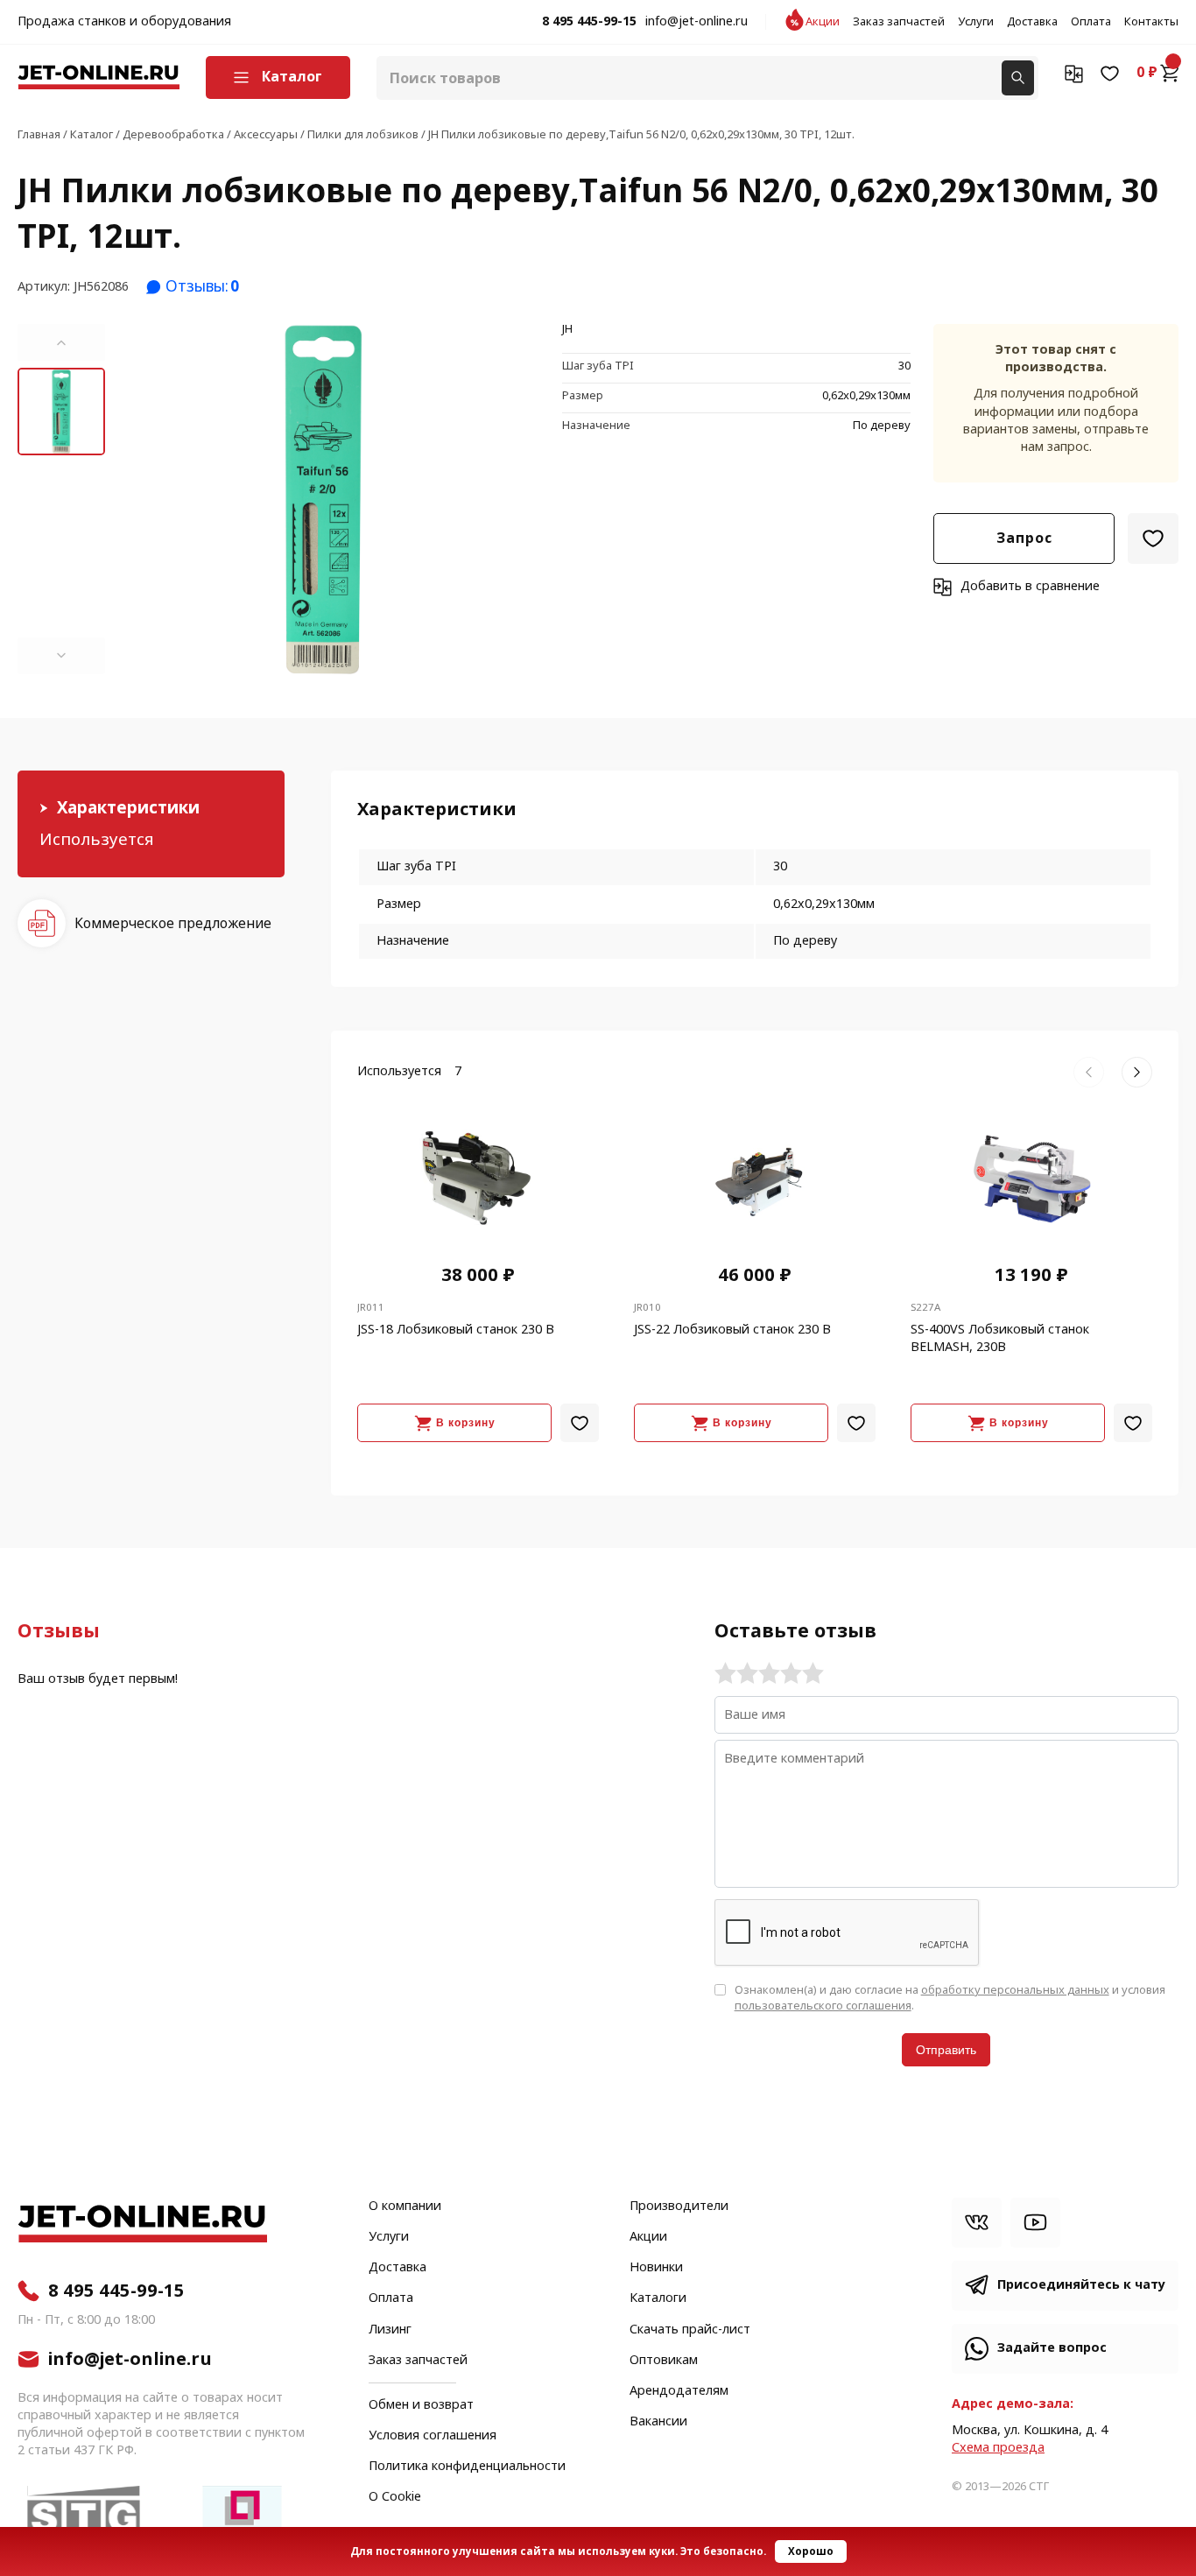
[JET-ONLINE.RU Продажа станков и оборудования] (98, 77)
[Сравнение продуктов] (1074, 73)
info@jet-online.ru (696, 22)
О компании (405, 2206)
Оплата (1091, 22)
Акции (823, 22)
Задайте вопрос (1052, 2348)
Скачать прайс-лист (690, 2330)
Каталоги (658, 2298)
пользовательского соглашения (823, 2006)
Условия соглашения (433, 2436)
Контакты (1151, 22)
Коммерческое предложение (173, 923)
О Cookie (395, 2497)
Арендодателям (679, 2391)
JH (567, 330)
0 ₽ (1147, 73)
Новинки (656, 2268)
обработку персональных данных (1015, 1990)
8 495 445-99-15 (589, 22)
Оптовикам (664, 2361)
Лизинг (390, 2330)
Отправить (946, 2050)
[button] (61, 342)
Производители (679, 2206)
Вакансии (658, 2422)
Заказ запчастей (899, 22)
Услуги (976, 22)
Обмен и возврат (421, 2405)
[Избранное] (1110, 73)
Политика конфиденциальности (467, 2467)
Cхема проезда (998, 2448)
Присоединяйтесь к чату (1081, 2285)
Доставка (1032, 22)
